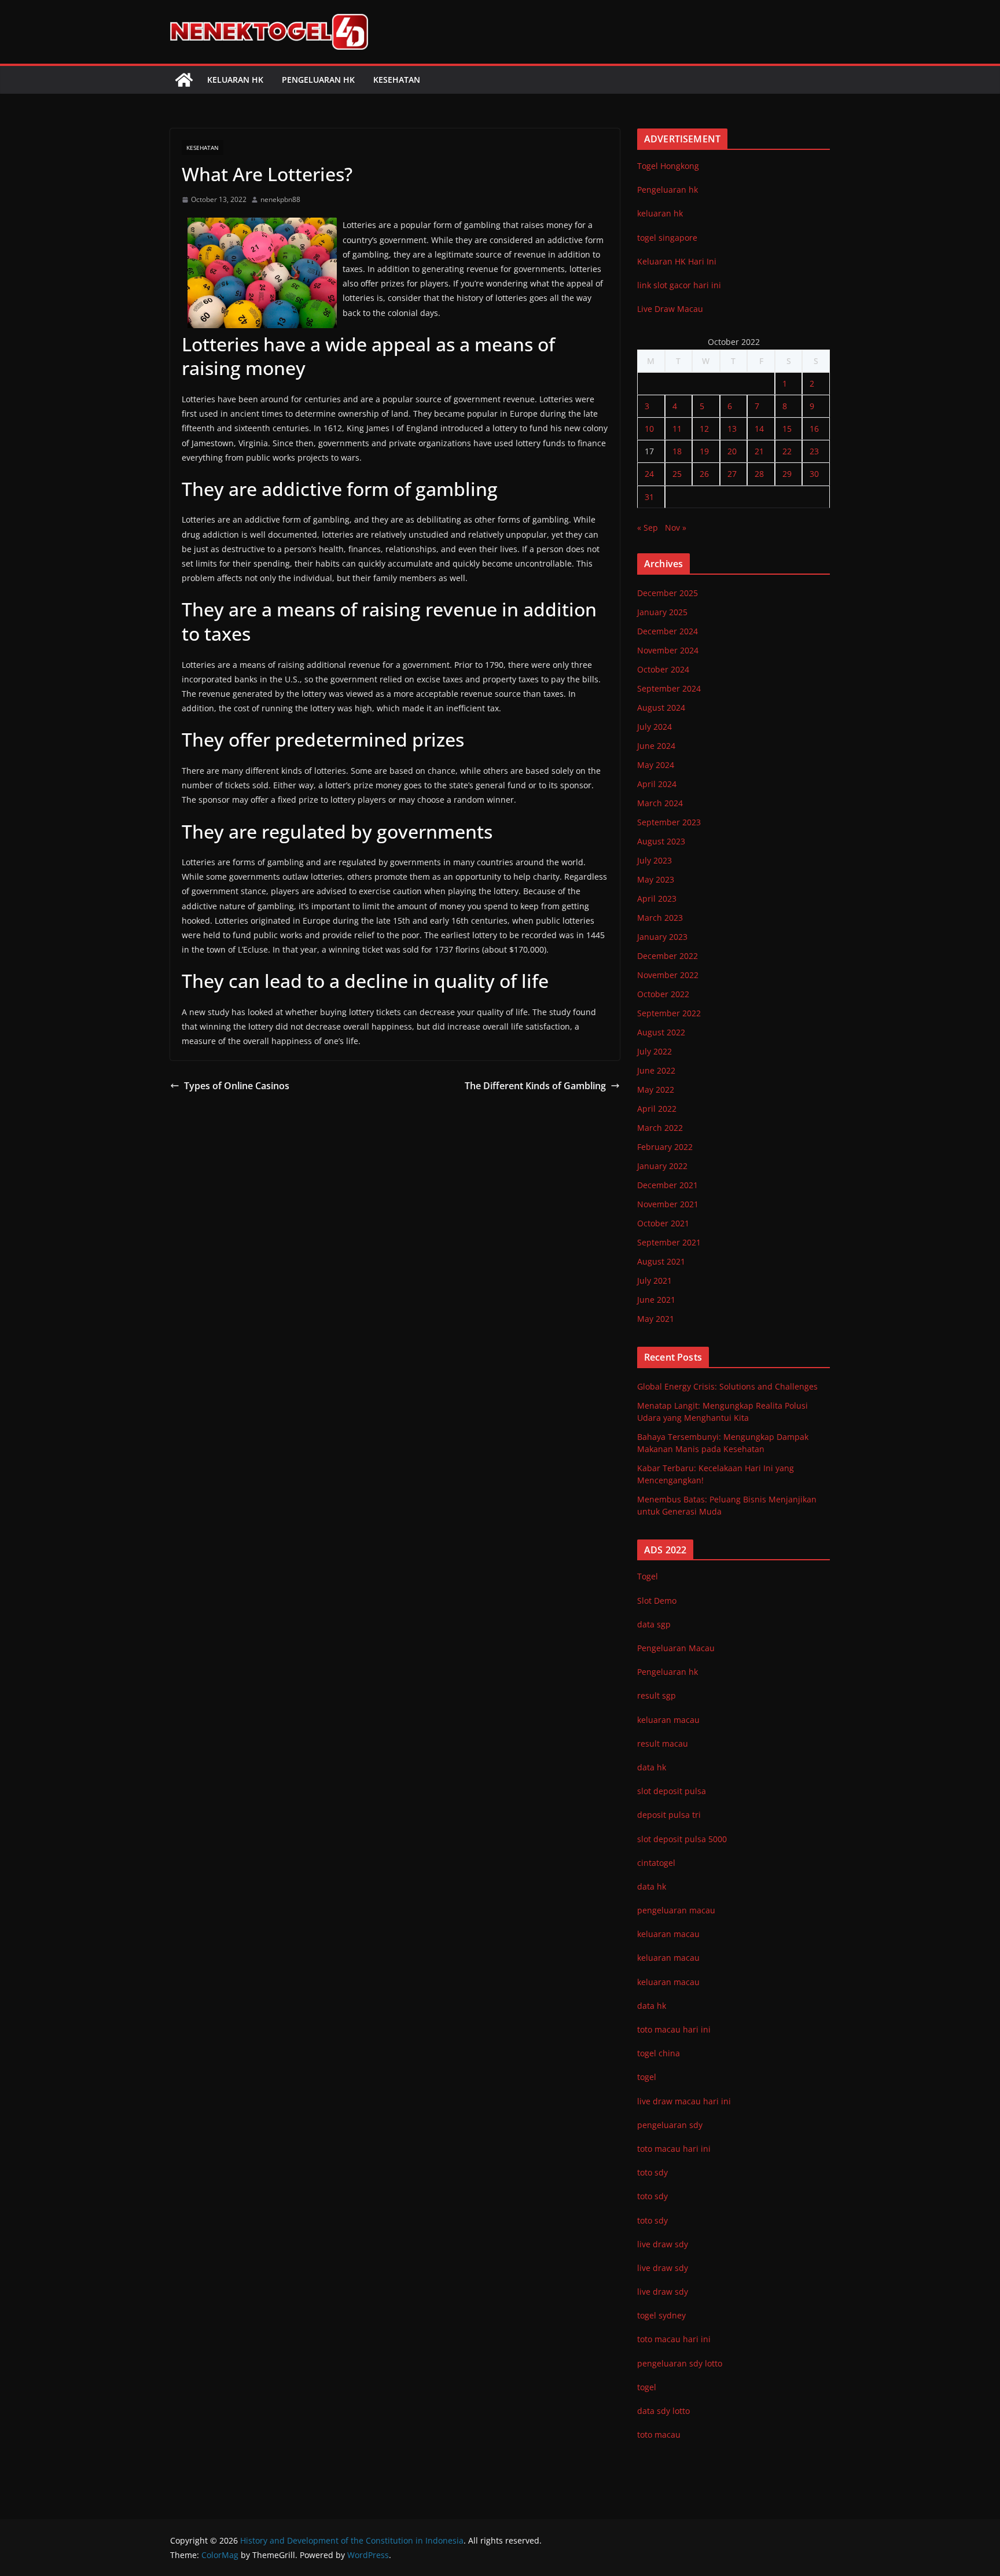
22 (787, 451)
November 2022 (668, 975)
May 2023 (656, 879)
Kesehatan (397, 80)
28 (759, 474)
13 (732, 429)
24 (649, 474)
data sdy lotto (663, 2411)
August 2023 (661, 841)
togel (647, 2387)
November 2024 (668, 650)
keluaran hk (660, 213)
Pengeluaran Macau (676, 1648)
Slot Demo (657, 1601)
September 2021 (669, 1242)
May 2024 (656, 765)
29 (787, 474)
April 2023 (657, 899)
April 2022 (657, 1109)
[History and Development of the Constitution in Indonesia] (184, 80)
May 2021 (656, 1319)
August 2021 (661, 1261)
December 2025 (668, 593)
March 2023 (660, 918)
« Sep (648, 528)
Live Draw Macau (670, 309)
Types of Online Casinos (237, 1086)
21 (759, 451)
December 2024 (668, 631)
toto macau (659, 2434)
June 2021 (656, 1300)
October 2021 (663, 1223)
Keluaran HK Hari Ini (677, 261)
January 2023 (662, 937)
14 (759, 429)
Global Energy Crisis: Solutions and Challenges (727, 1386)
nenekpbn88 (280, 199)
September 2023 (669, 822)
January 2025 (662, 612)
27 (732, 474)
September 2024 (669, 688)
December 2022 (668, 956)
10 (649, 429)
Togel (648, 1576)
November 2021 (668, 1204)
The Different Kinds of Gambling (535, 1086)
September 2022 (669, 1013)
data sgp (654, 1624)
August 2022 (661, 1032)
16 (814, 429)
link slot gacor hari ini (679, 285)
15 (787, 429)
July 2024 (655, 727)
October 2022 (663, 994)
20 (732, 451)
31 (649, 497)
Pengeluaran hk (318, 80)
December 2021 (668, 1185)
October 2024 (663, 669)
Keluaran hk (235, 80)
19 (704, 451)
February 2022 (665, 1147)
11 (677, 429)
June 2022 (656, 1070)
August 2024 (661, 708)
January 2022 (662, 1166)
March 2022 (660, 1128)
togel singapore (667, 238)
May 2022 (656, 1089)
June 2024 (656, 746)
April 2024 (657, 784)
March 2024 (660, 803)
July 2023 (655, 860)
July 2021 (655, 1280)
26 (704, 474)
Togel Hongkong (668, 166)
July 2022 (655, 1051)
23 (814, 451)
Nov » (676, 528)
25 (677, 474)
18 (677, 451)
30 (814, 474)
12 (704, 429)
